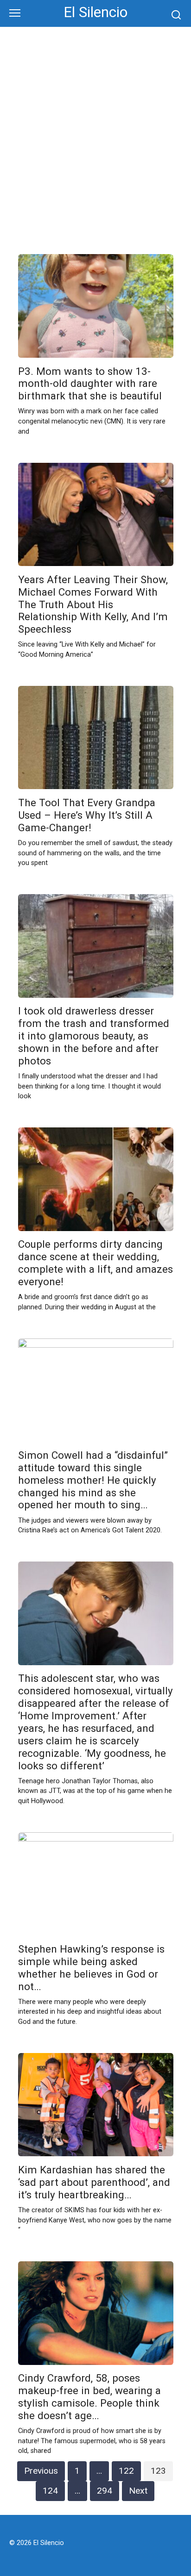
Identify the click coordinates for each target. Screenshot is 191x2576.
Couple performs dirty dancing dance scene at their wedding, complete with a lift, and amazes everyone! (95, 1263)
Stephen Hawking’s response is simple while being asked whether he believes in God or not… (91, 1968)
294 (105, 2491)
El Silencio (95, 12)
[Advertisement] (95, 148)
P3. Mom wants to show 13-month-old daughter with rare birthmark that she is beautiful (90, 384)
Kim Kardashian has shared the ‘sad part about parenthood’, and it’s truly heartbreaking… (94, 2182)
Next (138, 2491)
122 (126, 2471)
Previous (41, 2471)
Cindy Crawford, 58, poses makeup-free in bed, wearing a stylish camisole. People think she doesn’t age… (89, 2397)
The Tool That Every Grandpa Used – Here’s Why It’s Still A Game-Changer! (87, 815)
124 (50, 2491)
